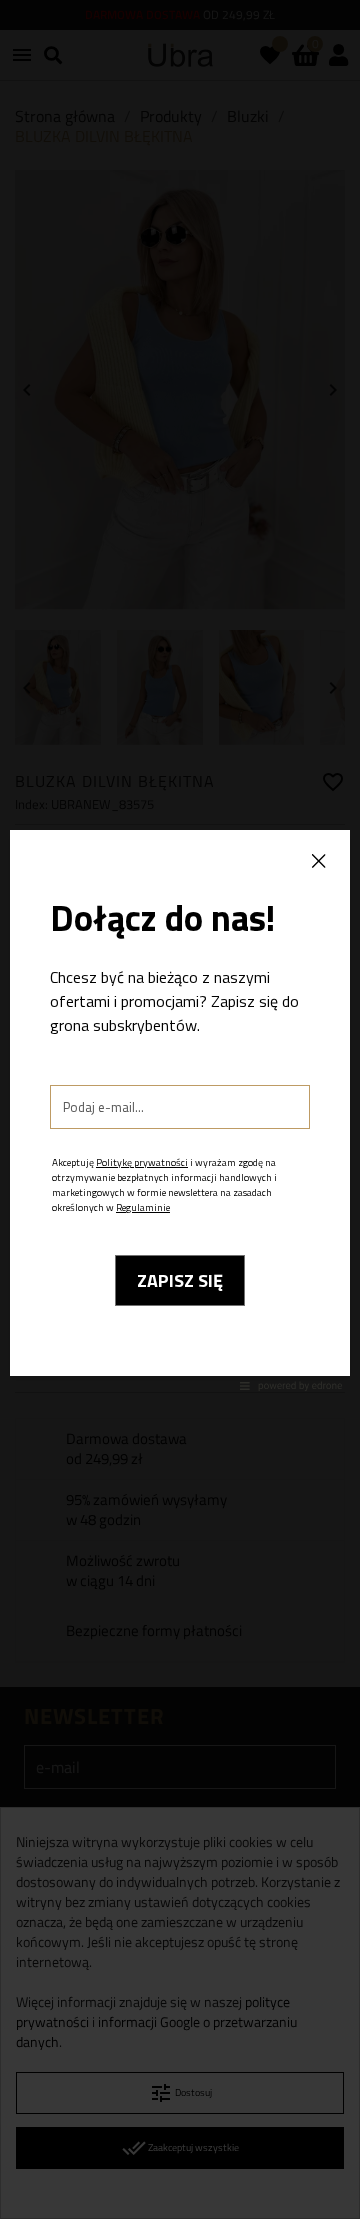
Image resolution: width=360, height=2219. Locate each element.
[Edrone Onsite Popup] (180, 1109)
